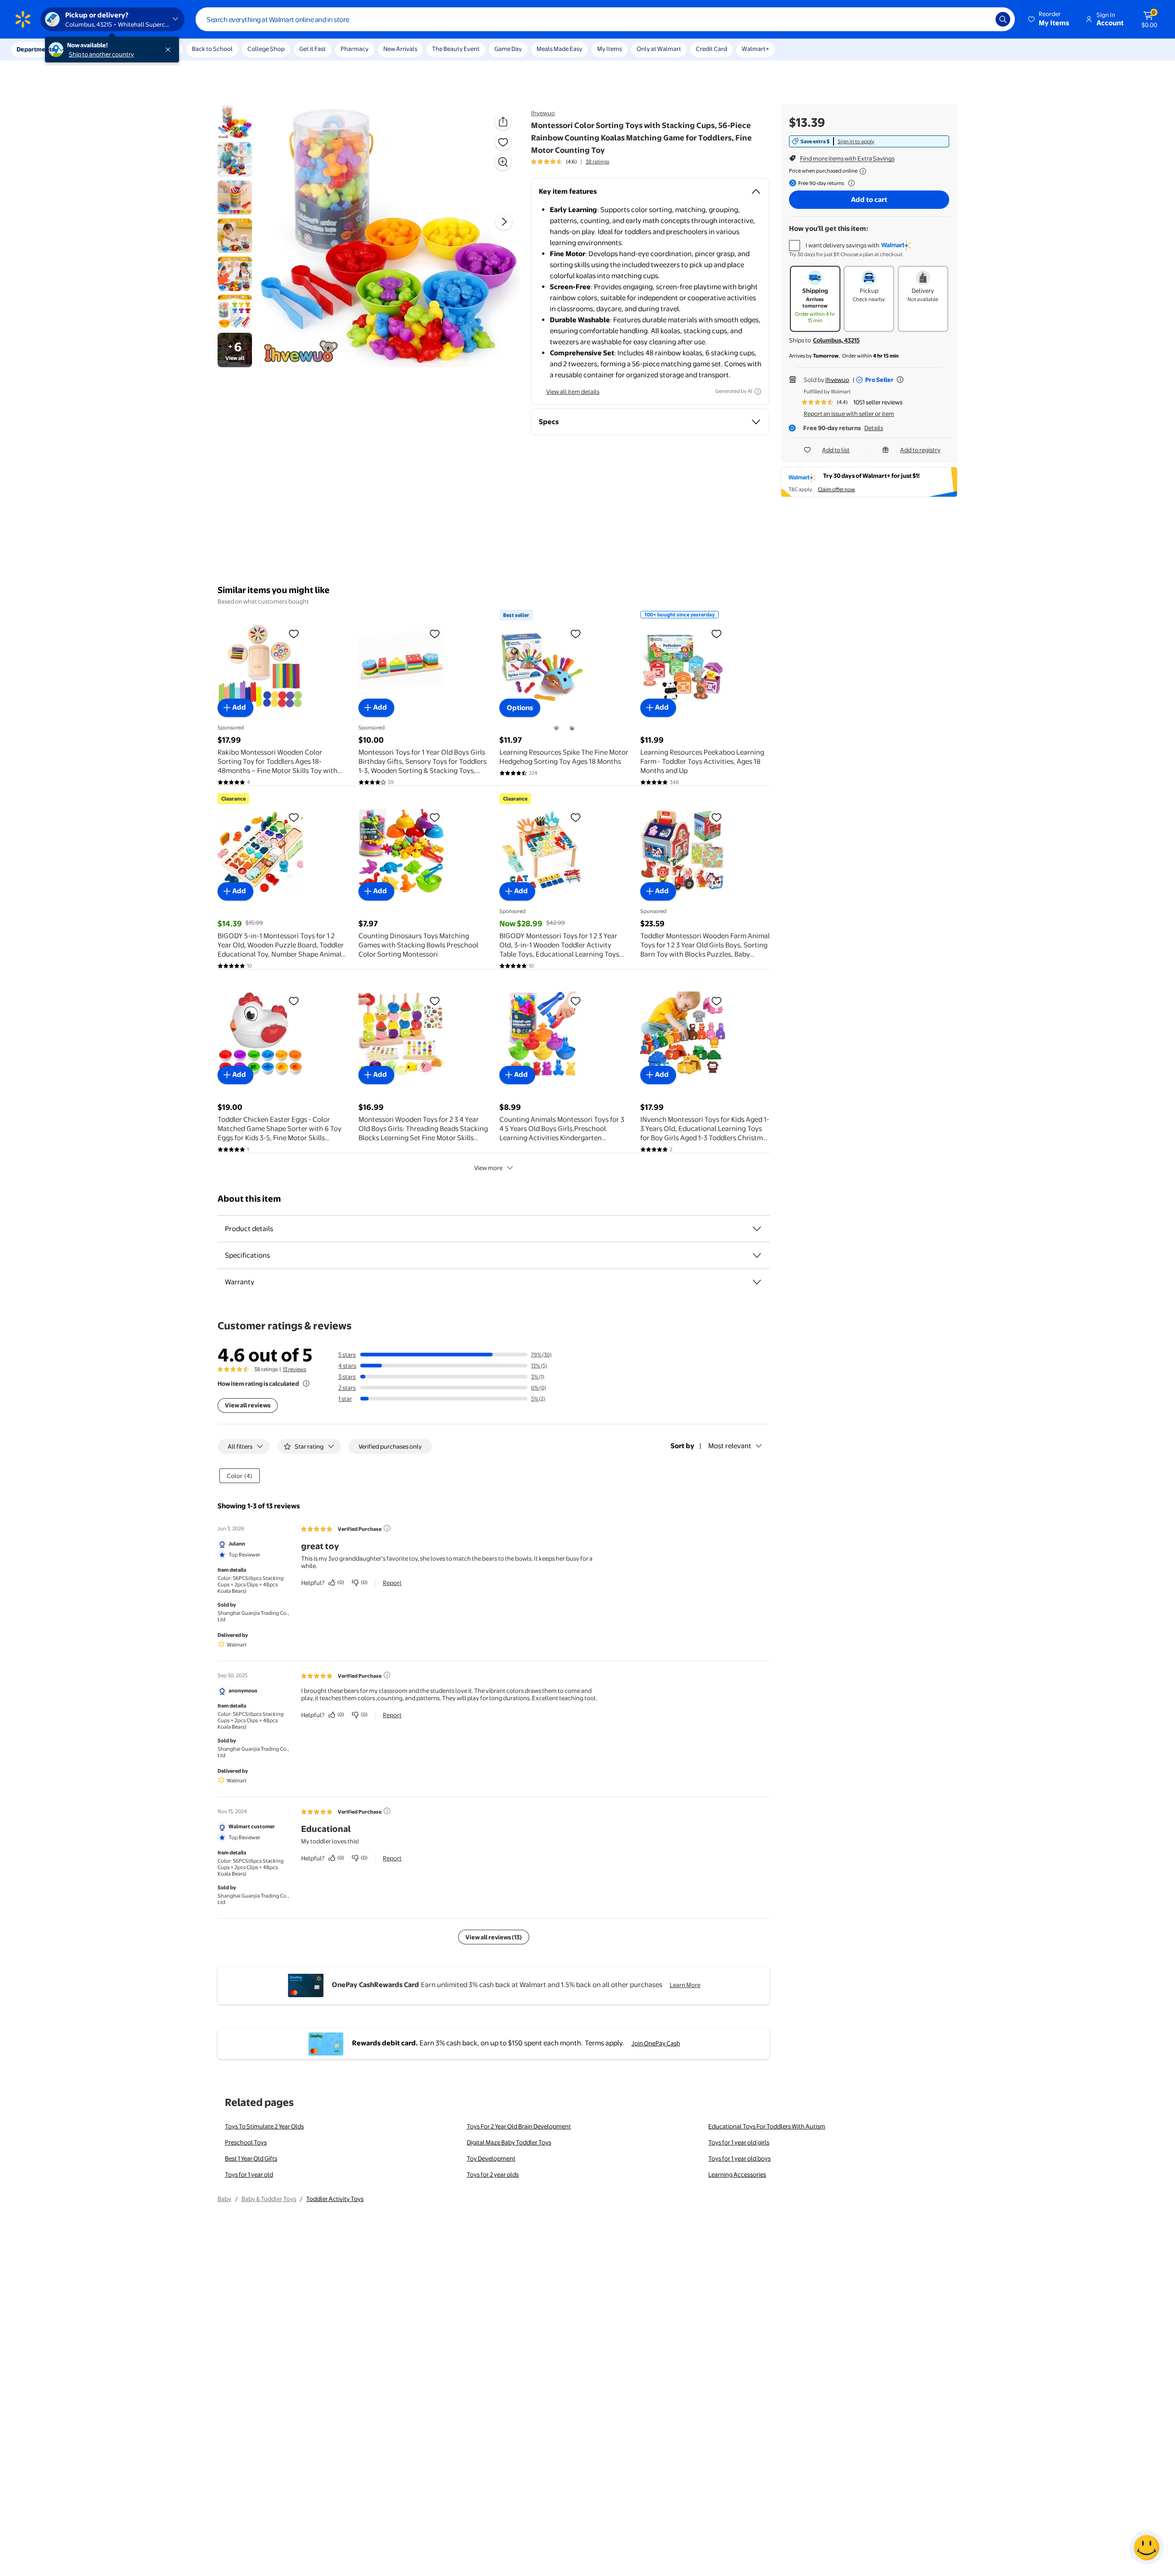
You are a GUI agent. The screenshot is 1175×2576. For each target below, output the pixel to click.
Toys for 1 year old (249, 2174)
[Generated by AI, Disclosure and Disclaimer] (758, 392)
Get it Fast (313, 49)
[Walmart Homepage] (23, 19)
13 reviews (294, 1369)
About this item (249, 1199)
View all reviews (248, 1405)
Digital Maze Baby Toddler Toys (509, 2142)
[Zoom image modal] (503, 162)
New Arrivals (400, 49)
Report (392, 1583)
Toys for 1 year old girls (739, 2142)
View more (488, 1168)
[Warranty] (757, 1282)
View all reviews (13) (494, 1937)
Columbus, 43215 (836, 340)
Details (874, 428)
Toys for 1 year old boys (739, 2158)
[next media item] (504, 222)
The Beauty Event (456, 49)
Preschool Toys (246, 2142)
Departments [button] (35, 49)
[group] (570, 162)
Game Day (508, 49)
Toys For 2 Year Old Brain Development (519, 2126)
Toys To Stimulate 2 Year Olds (264, 2126)
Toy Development (491, 2158)
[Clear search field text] (982, 19)
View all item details (573, 392)
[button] (1049, 19)
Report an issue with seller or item (849, 414)
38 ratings (597, 162)
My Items (610, 49)
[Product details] (757, 1229)
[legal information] (863, 171)
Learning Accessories (737, 2174)
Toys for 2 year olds (493, 2174)
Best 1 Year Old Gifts (251, 2158)
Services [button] (92, 49)
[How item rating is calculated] (306, 1383)
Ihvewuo (543, 113)
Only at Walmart (659, 49)
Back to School (212, 49)
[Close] (170, 50)
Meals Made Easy (560, 49)
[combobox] (605, 19)
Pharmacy (355, 49)
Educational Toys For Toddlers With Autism (767, 2126)
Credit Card (711, 49)
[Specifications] (757, 1255)
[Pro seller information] (900, 380)
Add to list (836, 450)
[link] (869, 141)
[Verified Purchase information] (387, 1528)
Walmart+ (755, 49)
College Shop (266, 49)
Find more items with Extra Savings (847, 158)
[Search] (1003, 19)
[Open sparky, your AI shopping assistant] (1147, 2548)
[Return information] (850, 183)
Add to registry (920, 450)
